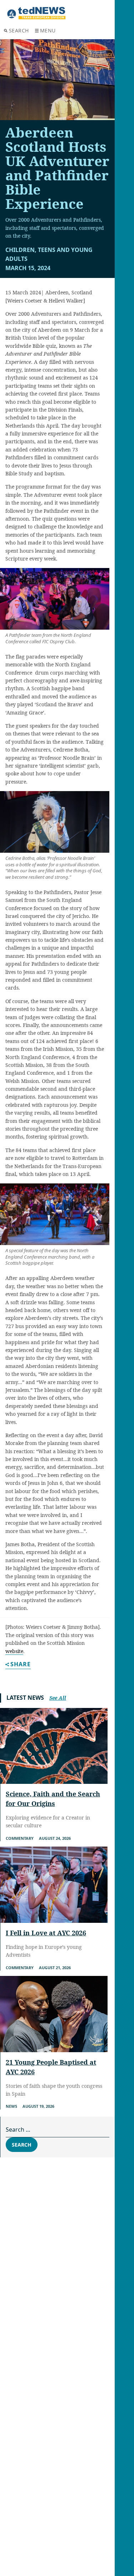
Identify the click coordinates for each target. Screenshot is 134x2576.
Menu (48, 30)
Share (21, 1665)
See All (58, 1698)
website (14, 1651)
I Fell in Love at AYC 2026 (46, 1933)
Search (19, 30)
